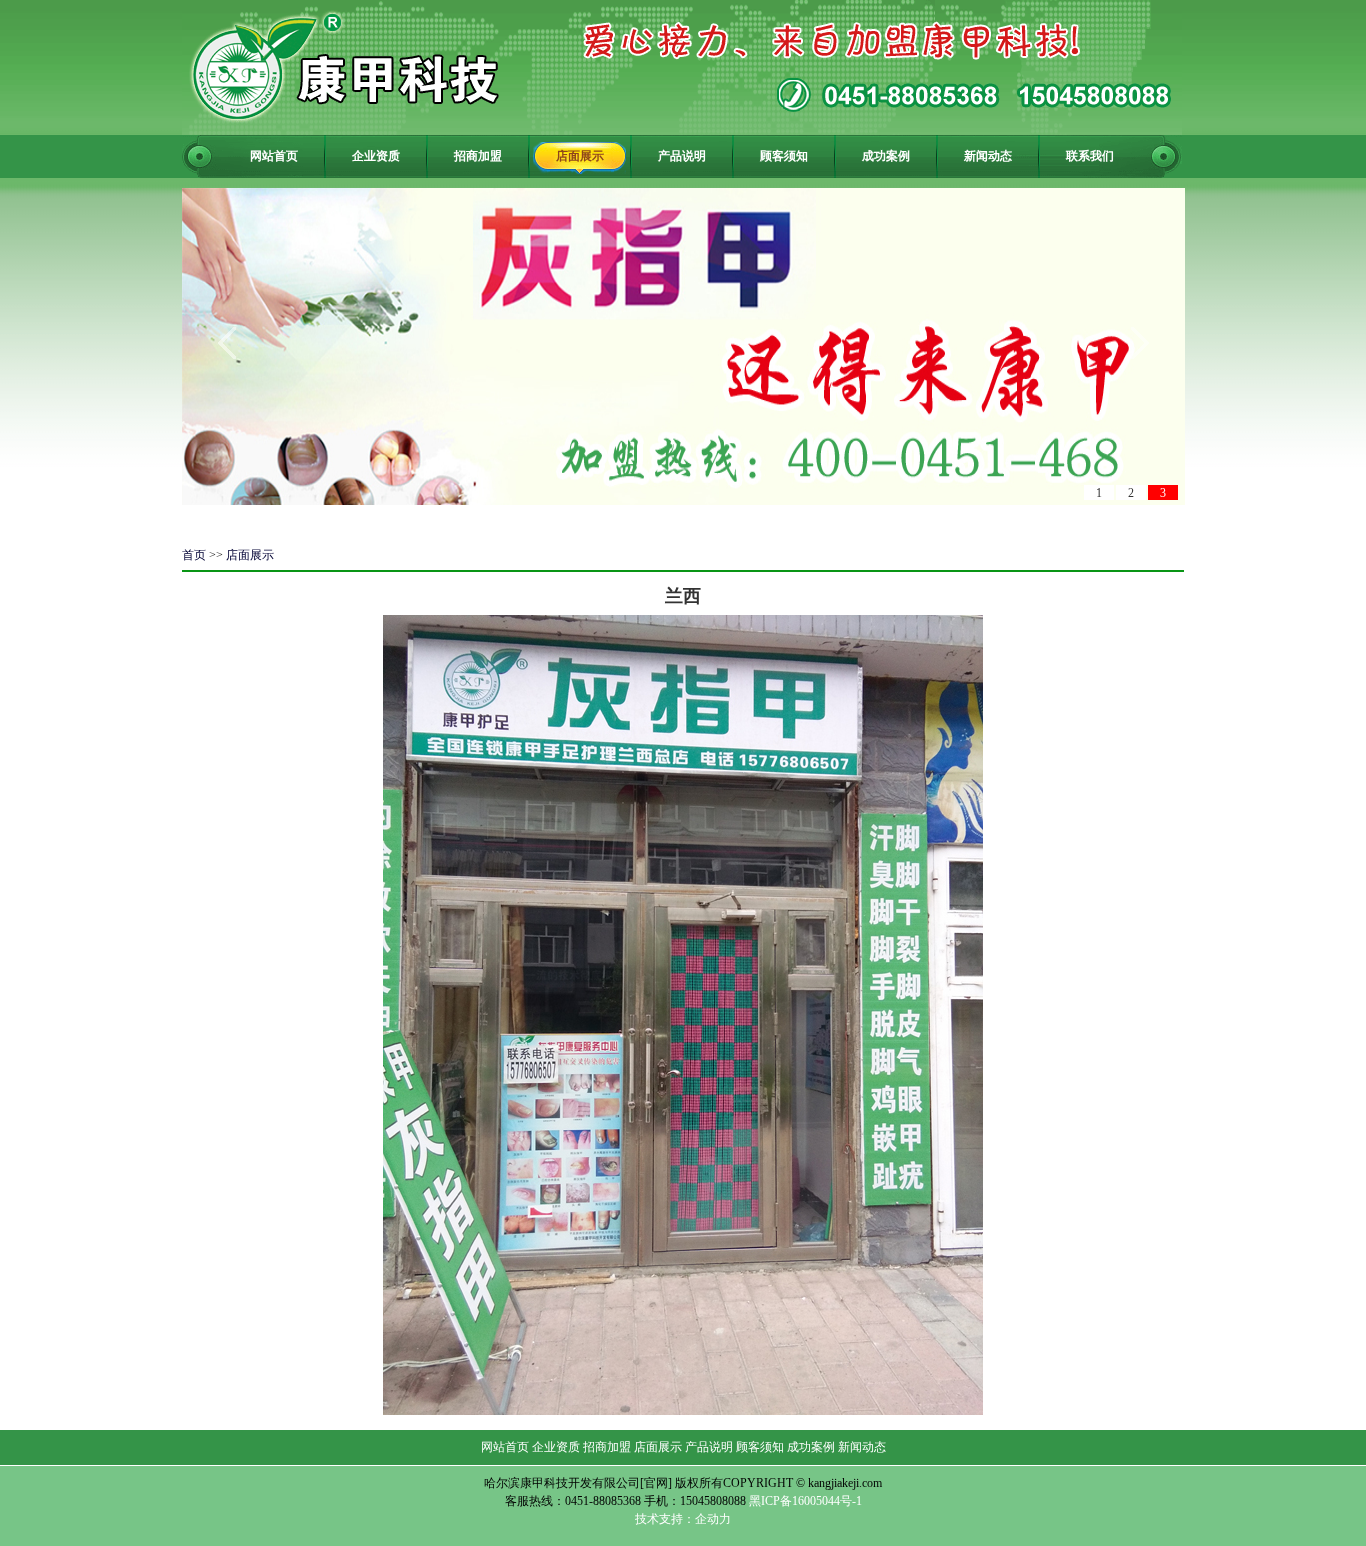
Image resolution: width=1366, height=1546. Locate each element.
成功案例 (886, 156)
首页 (194, 555)
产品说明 (682, 156)
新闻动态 (988, 156)
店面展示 (580, 156)
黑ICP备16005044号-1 (805, 1501)
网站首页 (274, 156)
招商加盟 (478, 156)
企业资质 (376, 156)
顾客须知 (784, 156)
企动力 (713, 1519)
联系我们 (1090, 156)
